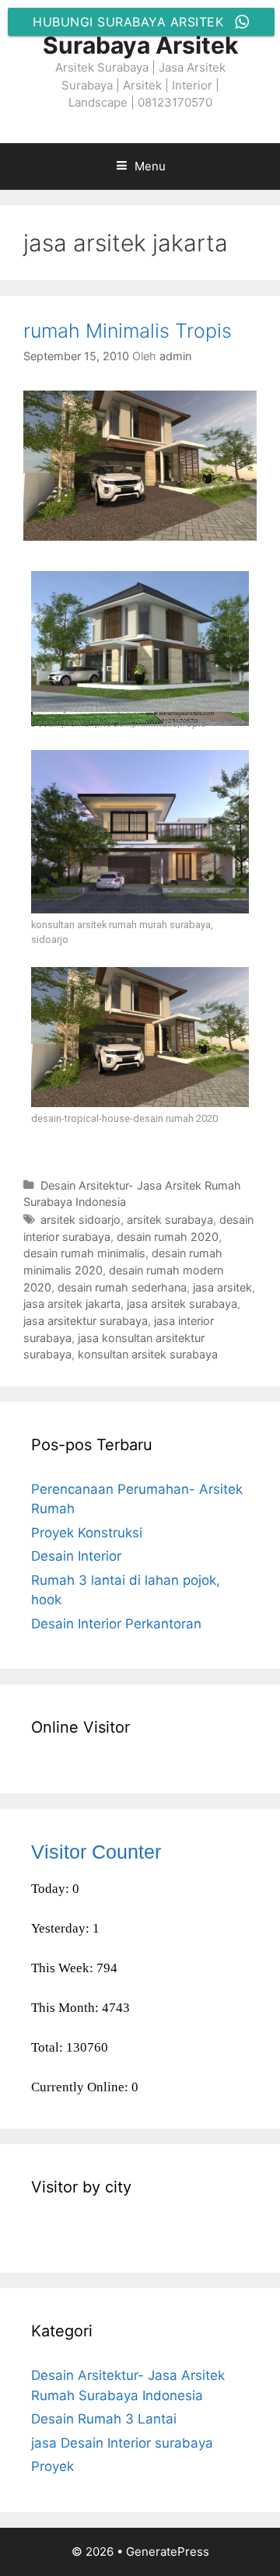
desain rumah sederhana (122, 1287)
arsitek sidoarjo (80, 1220)
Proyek (52, 2466)
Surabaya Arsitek (140, 45)
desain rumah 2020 (168, 1237)
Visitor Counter (96, 1852)
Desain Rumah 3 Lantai (104, 2419)
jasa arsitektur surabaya (86, 1321)
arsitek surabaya (170, 1220)
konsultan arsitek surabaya (148, 1354)
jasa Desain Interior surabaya (122, 2443)
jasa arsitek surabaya (182, 1304)
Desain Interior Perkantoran (116, 1624)
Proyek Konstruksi (87, 1533)
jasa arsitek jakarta (72, 1304)
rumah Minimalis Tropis (128, 331)
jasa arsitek (222, 1287)
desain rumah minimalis (84, 1253)
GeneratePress (168, 2551)
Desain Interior (76, 1556)
